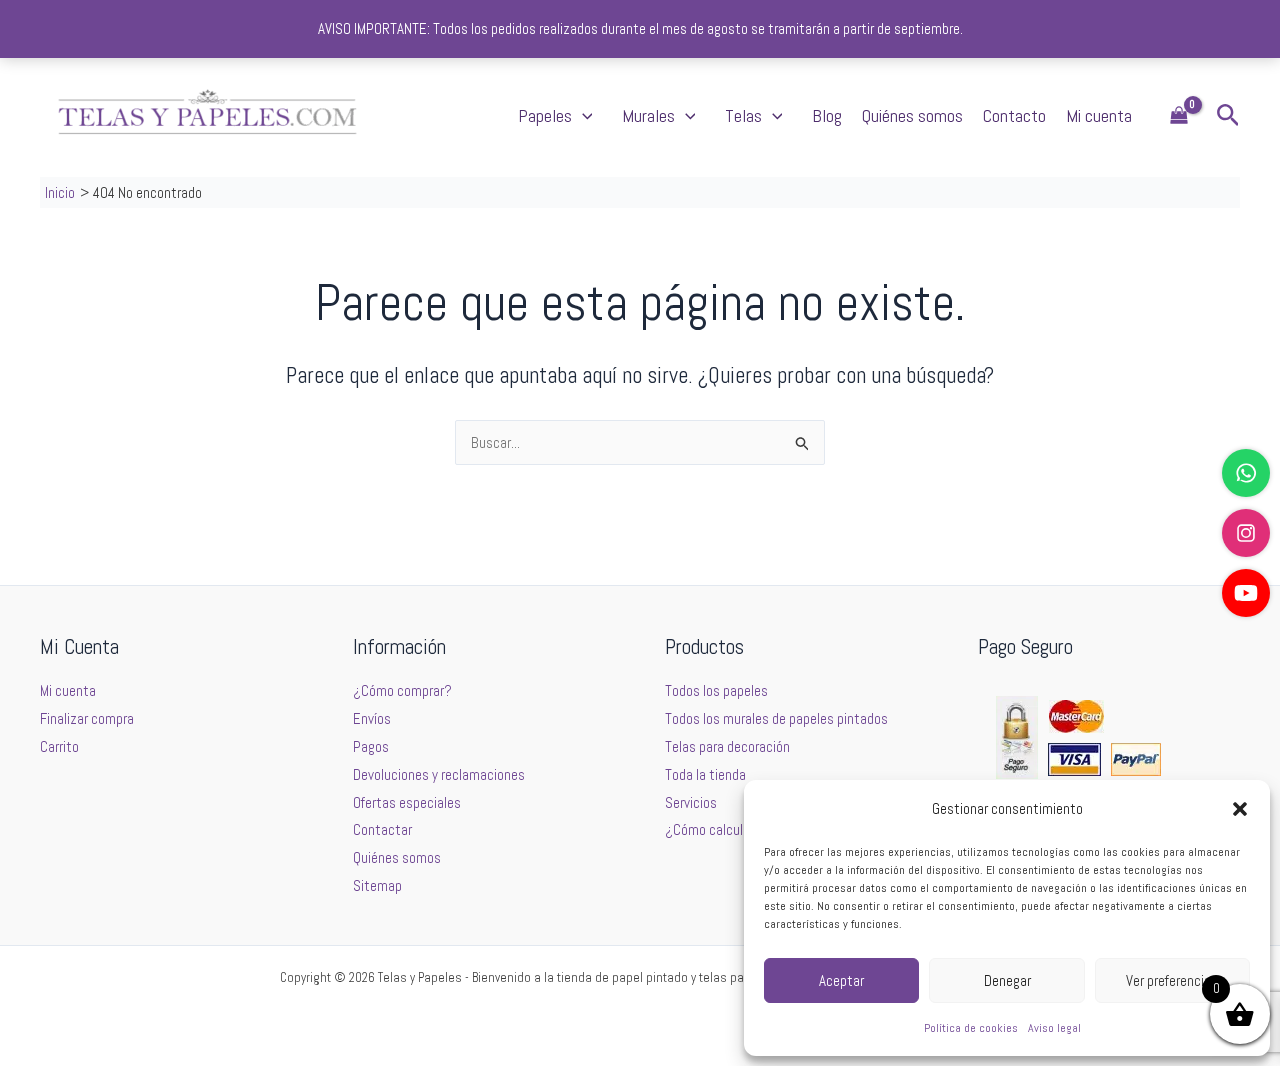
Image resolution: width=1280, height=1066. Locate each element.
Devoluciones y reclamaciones (439, 774)
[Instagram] (1246, 533)
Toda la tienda (705, 774)
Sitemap (377, 885)
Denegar (1007, 980)
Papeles (545, 115)
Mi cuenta (1099, 115)
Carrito (59, 746)
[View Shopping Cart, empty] (1179, 116)
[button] (1240, 809)
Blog (827, 115)
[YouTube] (1246, 593)
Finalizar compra (87, 718)
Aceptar (841, 980)
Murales (648, 115)
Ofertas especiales (407, 802)
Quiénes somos (912, 115)
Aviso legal (1054, 1028)
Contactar (382, 829)
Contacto (1014, 115)
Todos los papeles (716, 690)
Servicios (691, 802)
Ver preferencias (1172, 980)
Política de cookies (971, 1028)
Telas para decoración (727, 746)
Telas (743, 115)
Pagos (371, 746)
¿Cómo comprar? (402, 690)
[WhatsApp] (1246, 473)
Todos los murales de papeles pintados (776, 718)
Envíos (372, 718)
